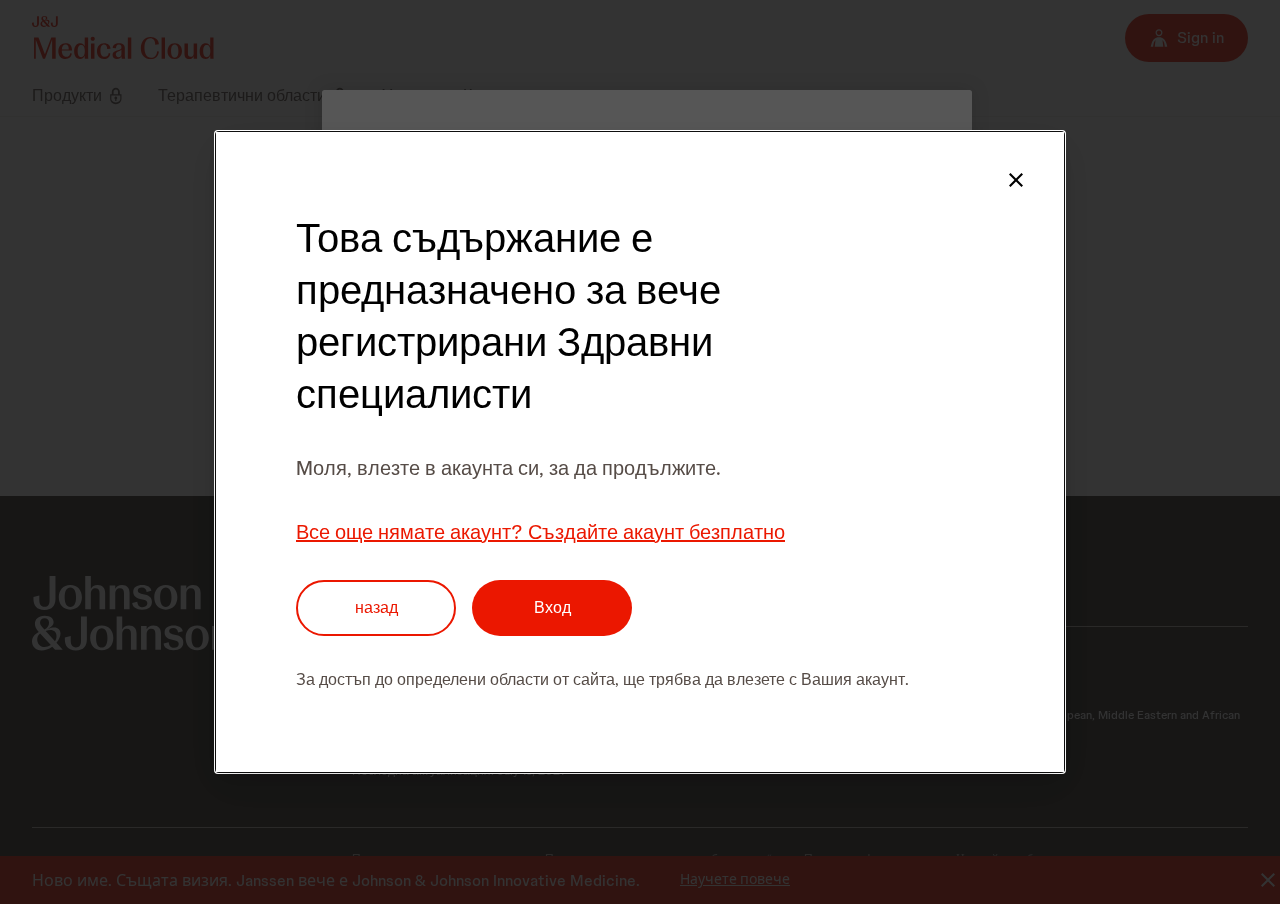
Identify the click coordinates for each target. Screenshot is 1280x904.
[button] (1016, 180)
